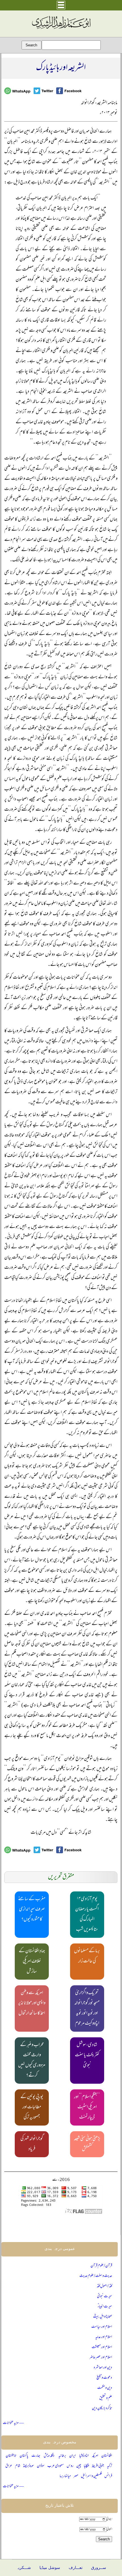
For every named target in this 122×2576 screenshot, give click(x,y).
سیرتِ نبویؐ (105, 2296)
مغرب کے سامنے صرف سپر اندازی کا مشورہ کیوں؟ (32, 1910)
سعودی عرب (56, 2466)
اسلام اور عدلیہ (104, 2337)
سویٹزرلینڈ (29, 2466)
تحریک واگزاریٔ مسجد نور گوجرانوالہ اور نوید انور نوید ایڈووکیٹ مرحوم (87, 2008)
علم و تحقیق (106, 2398)
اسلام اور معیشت (102, 2347)
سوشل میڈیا (50, 2568)
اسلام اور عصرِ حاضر (101, 2358)
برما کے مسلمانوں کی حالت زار (87, 1956)
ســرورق (99, 2568)
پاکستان (24, 2456)
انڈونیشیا (84, 2456)
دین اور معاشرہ (103, 2368)
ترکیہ (110, 2466)
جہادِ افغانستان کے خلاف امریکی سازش (32, 1962)
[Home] (61, 29)
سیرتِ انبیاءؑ (105, 2307)
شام (18, 2466)
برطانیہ (62, 2456)
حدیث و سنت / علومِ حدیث (96, 2276)
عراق (9, 2466)
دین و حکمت (105, 2388)
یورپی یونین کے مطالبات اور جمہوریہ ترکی (32, 2107)
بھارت (36, 2456)
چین (79, 2466)
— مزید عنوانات (13, 2423)
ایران (72, 2456)
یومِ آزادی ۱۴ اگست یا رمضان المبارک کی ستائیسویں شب (87, 1915)
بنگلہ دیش (50, 2456)
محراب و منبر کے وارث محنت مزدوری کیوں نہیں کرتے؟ (32, 2061)
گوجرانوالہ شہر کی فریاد (32, 2144)
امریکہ (95, 2456)
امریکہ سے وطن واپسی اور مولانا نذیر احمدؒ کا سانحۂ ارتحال (32, 2003)
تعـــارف (76, 2568)
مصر (76, 2476)
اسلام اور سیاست (102, 2327)
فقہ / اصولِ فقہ (104, 2286)
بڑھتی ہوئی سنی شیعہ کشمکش (87, 2144)
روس (70, 2466)
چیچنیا (86, 2466)
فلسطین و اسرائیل (91, 2476)
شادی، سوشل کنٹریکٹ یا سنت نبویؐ (87, 2055)
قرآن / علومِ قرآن (101, 2266)
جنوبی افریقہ (98, 2466)
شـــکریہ (24, 2568)
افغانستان (107, 2456)
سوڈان (41, 2466)
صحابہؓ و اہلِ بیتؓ (103, 2317)
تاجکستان (11, 2456)
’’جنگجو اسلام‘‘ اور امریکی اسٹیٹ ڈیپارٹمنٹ (87, 2107)
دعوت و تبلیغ (104, 2378)
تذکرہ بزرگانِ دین (102, 2408)
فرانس (108, 2476)
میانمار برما (65, 2476)
